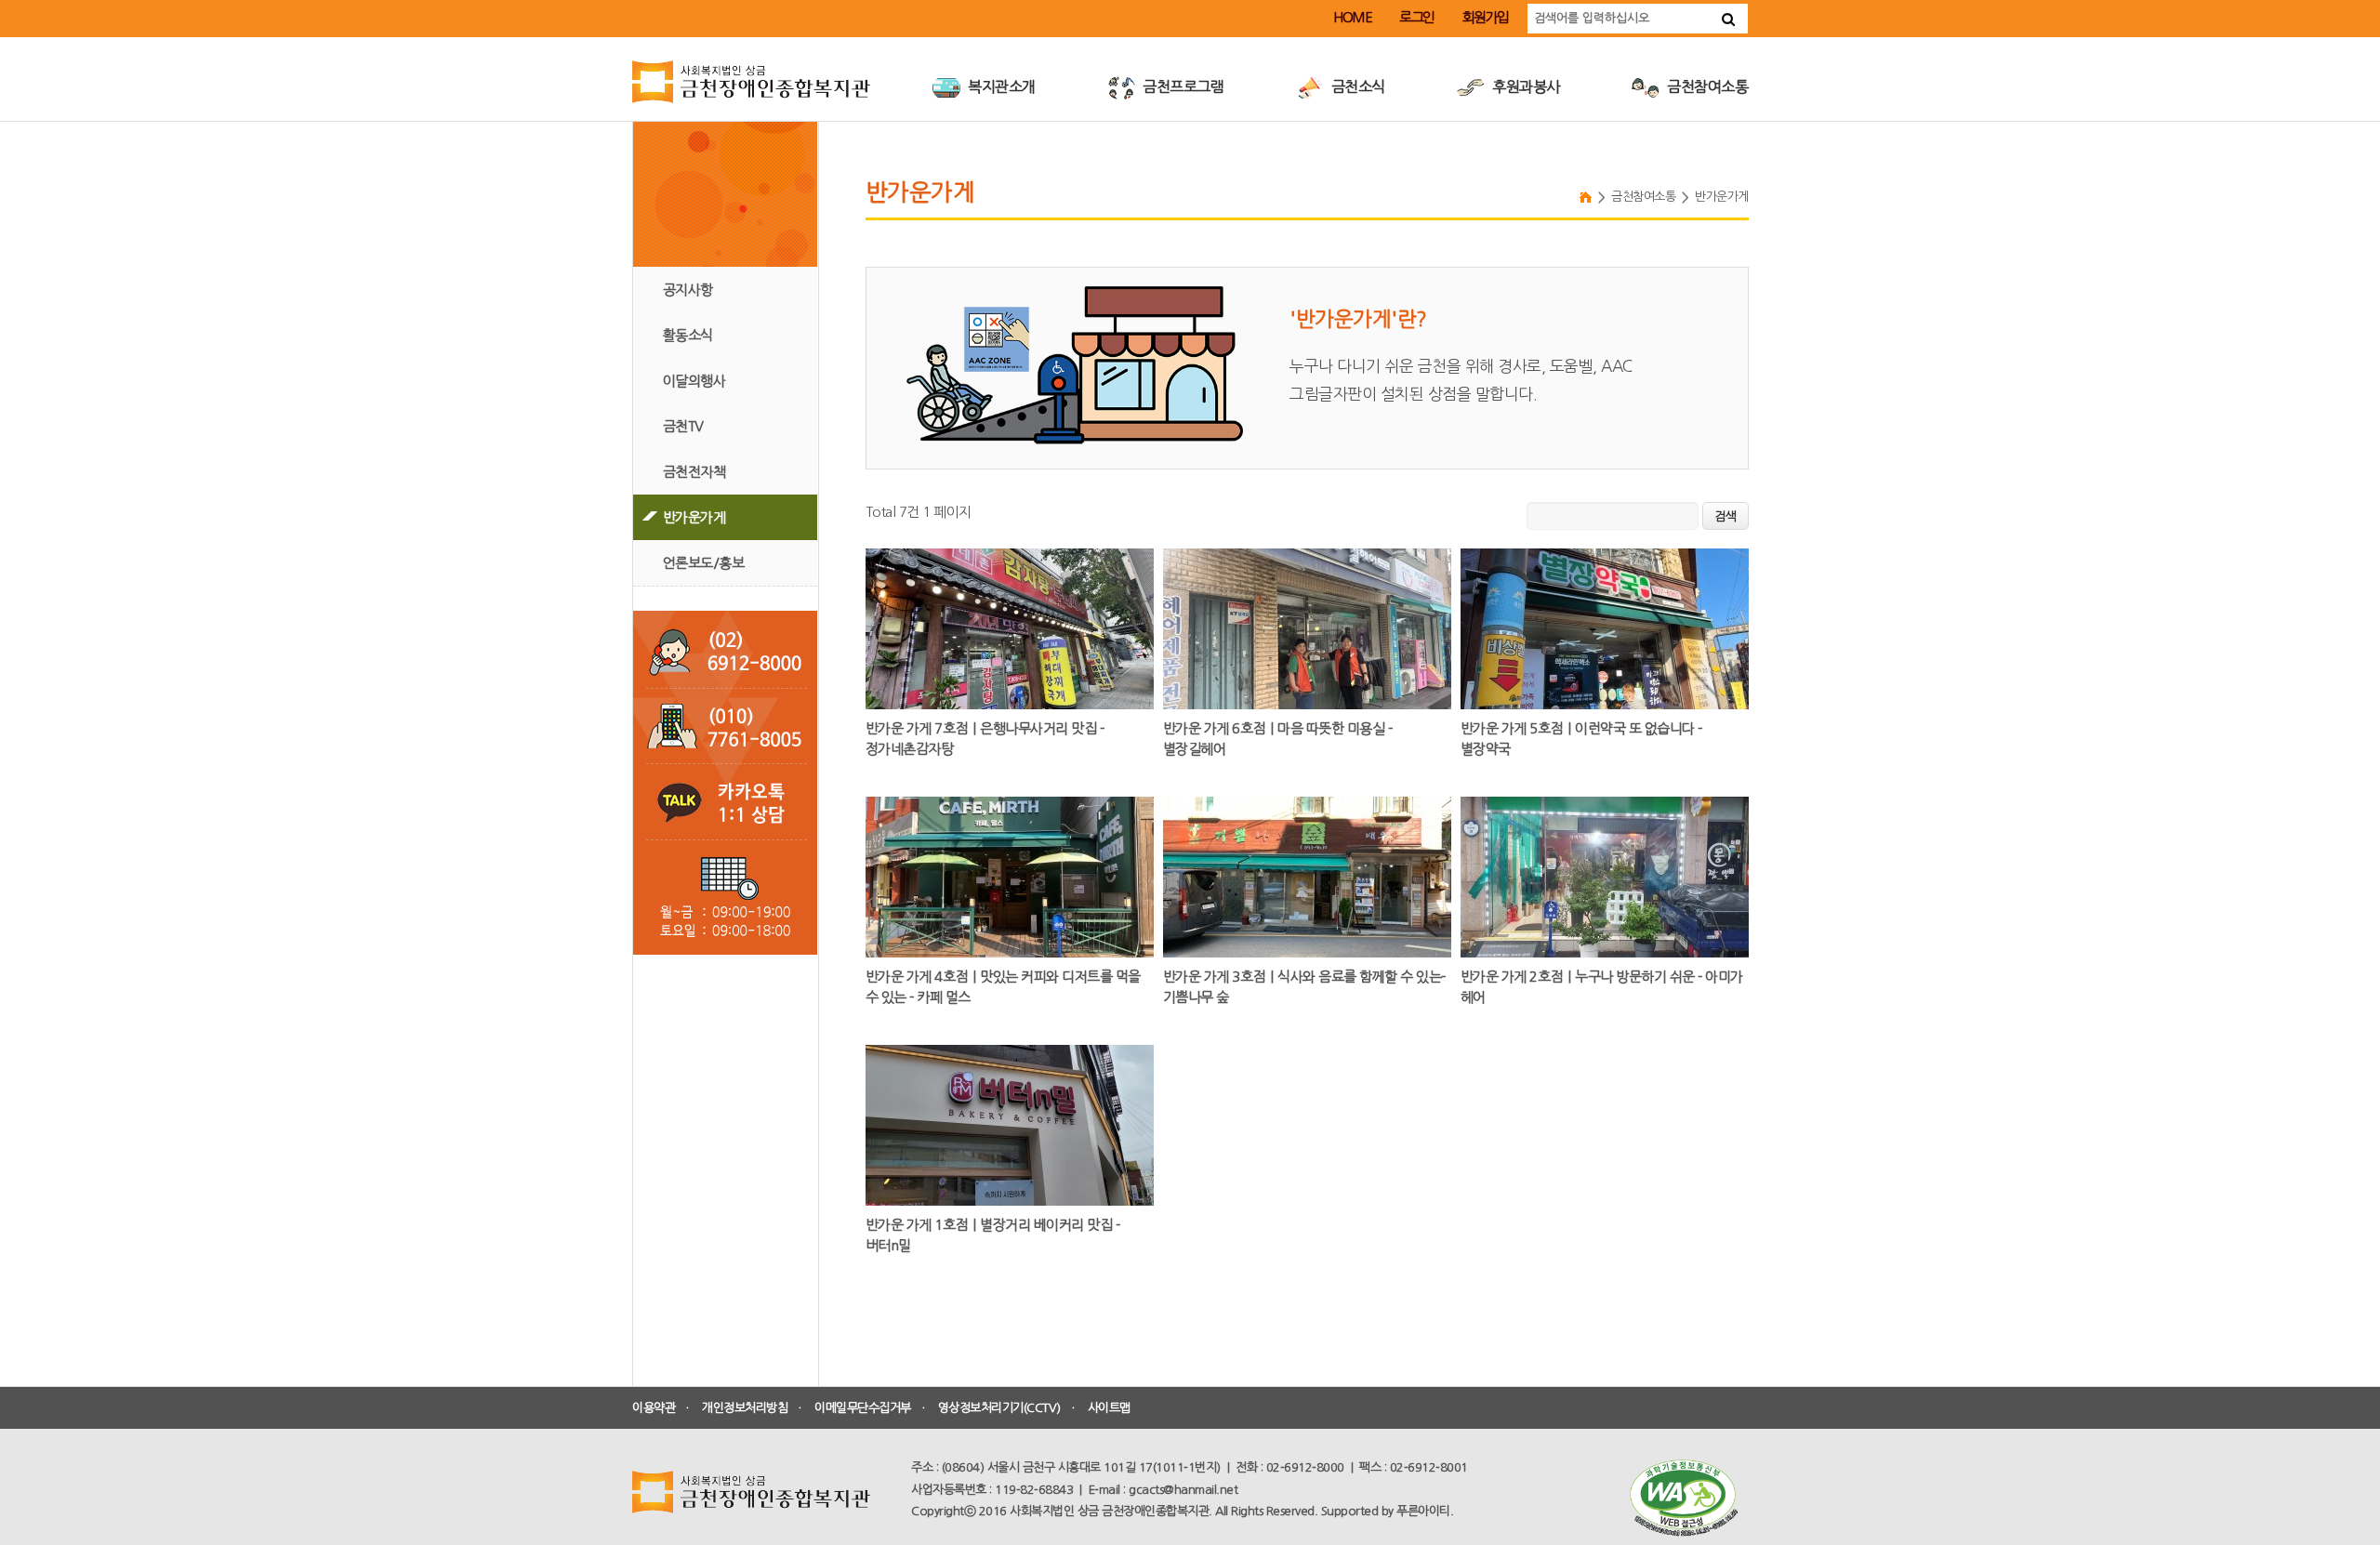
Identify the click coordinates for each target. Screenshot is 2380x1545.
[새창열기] (1683, 1498)
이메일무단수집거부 (863, 1408)
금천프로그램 (1182, 86)
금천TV (683, 426)
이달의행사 (694, 381)
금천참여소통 (1706, 86)
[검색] (1728, 19)
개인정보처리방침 (745, 1408)
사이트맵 (1109, 1408)
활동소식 (688, 335)
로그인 (1417, 17)
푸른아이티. (1425, 1511)
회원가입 (1486, 17)
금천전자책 (694, 472)
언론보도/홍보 (704, 563)
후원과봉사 (1525, 86)
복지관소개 (1000, 86)
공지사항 (688, 290)
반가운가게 (694, 517)
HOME (1352, 17)
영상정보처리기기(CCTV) (999, 1408)
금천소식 (1356, 86)
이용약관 (654, 1408)
